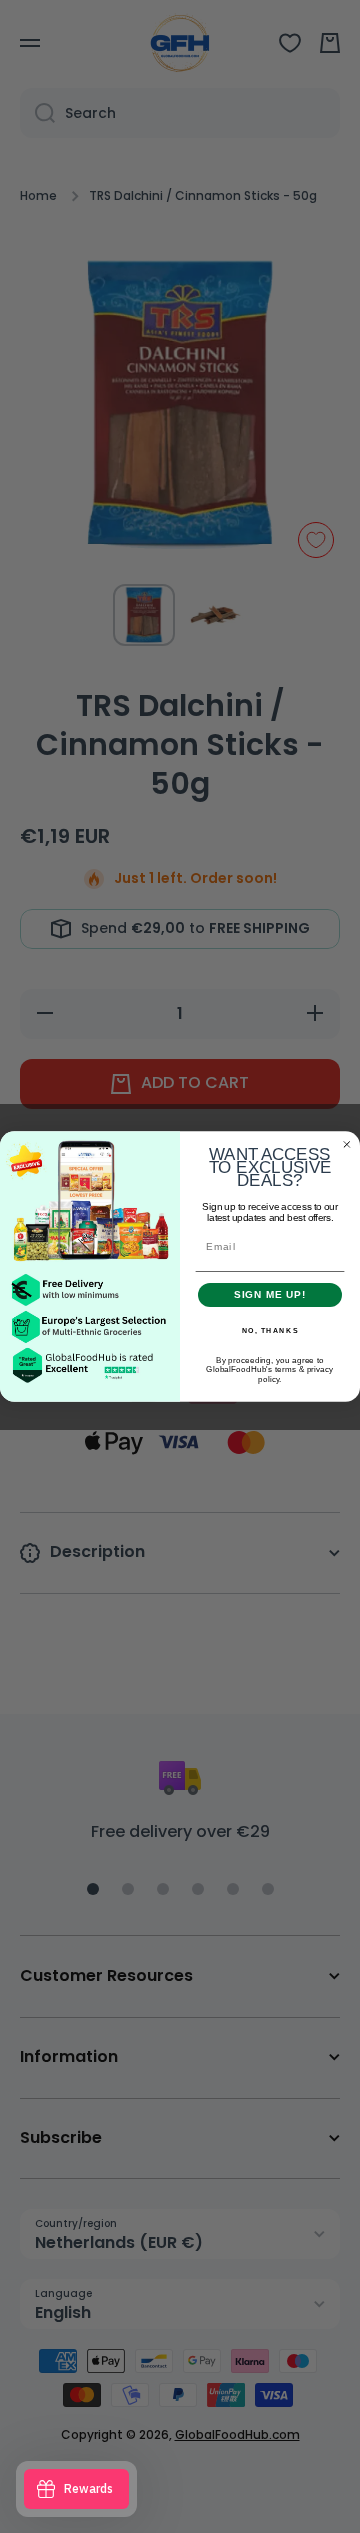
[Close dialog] (347, 1144)
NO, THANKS (270, 1331)
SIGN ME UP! (270, 1295)
